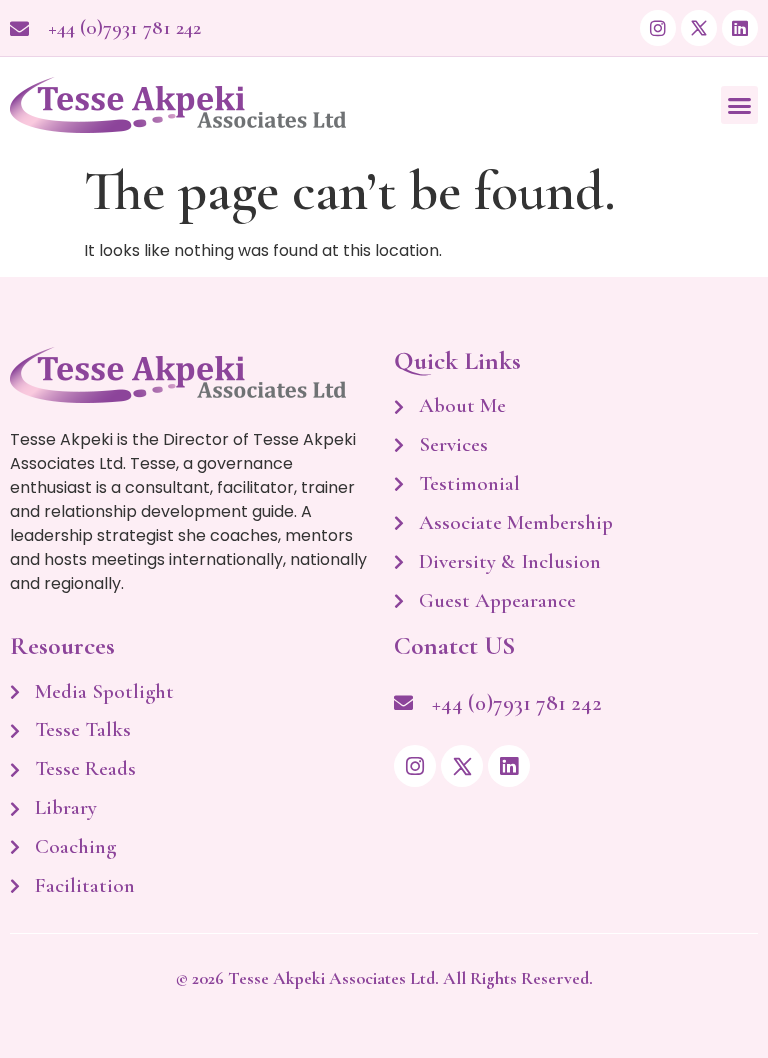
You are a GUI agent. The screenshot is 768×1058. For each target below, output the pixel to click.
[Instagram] (658, 28)
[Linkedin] (740, 28)
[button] (740, 105)
